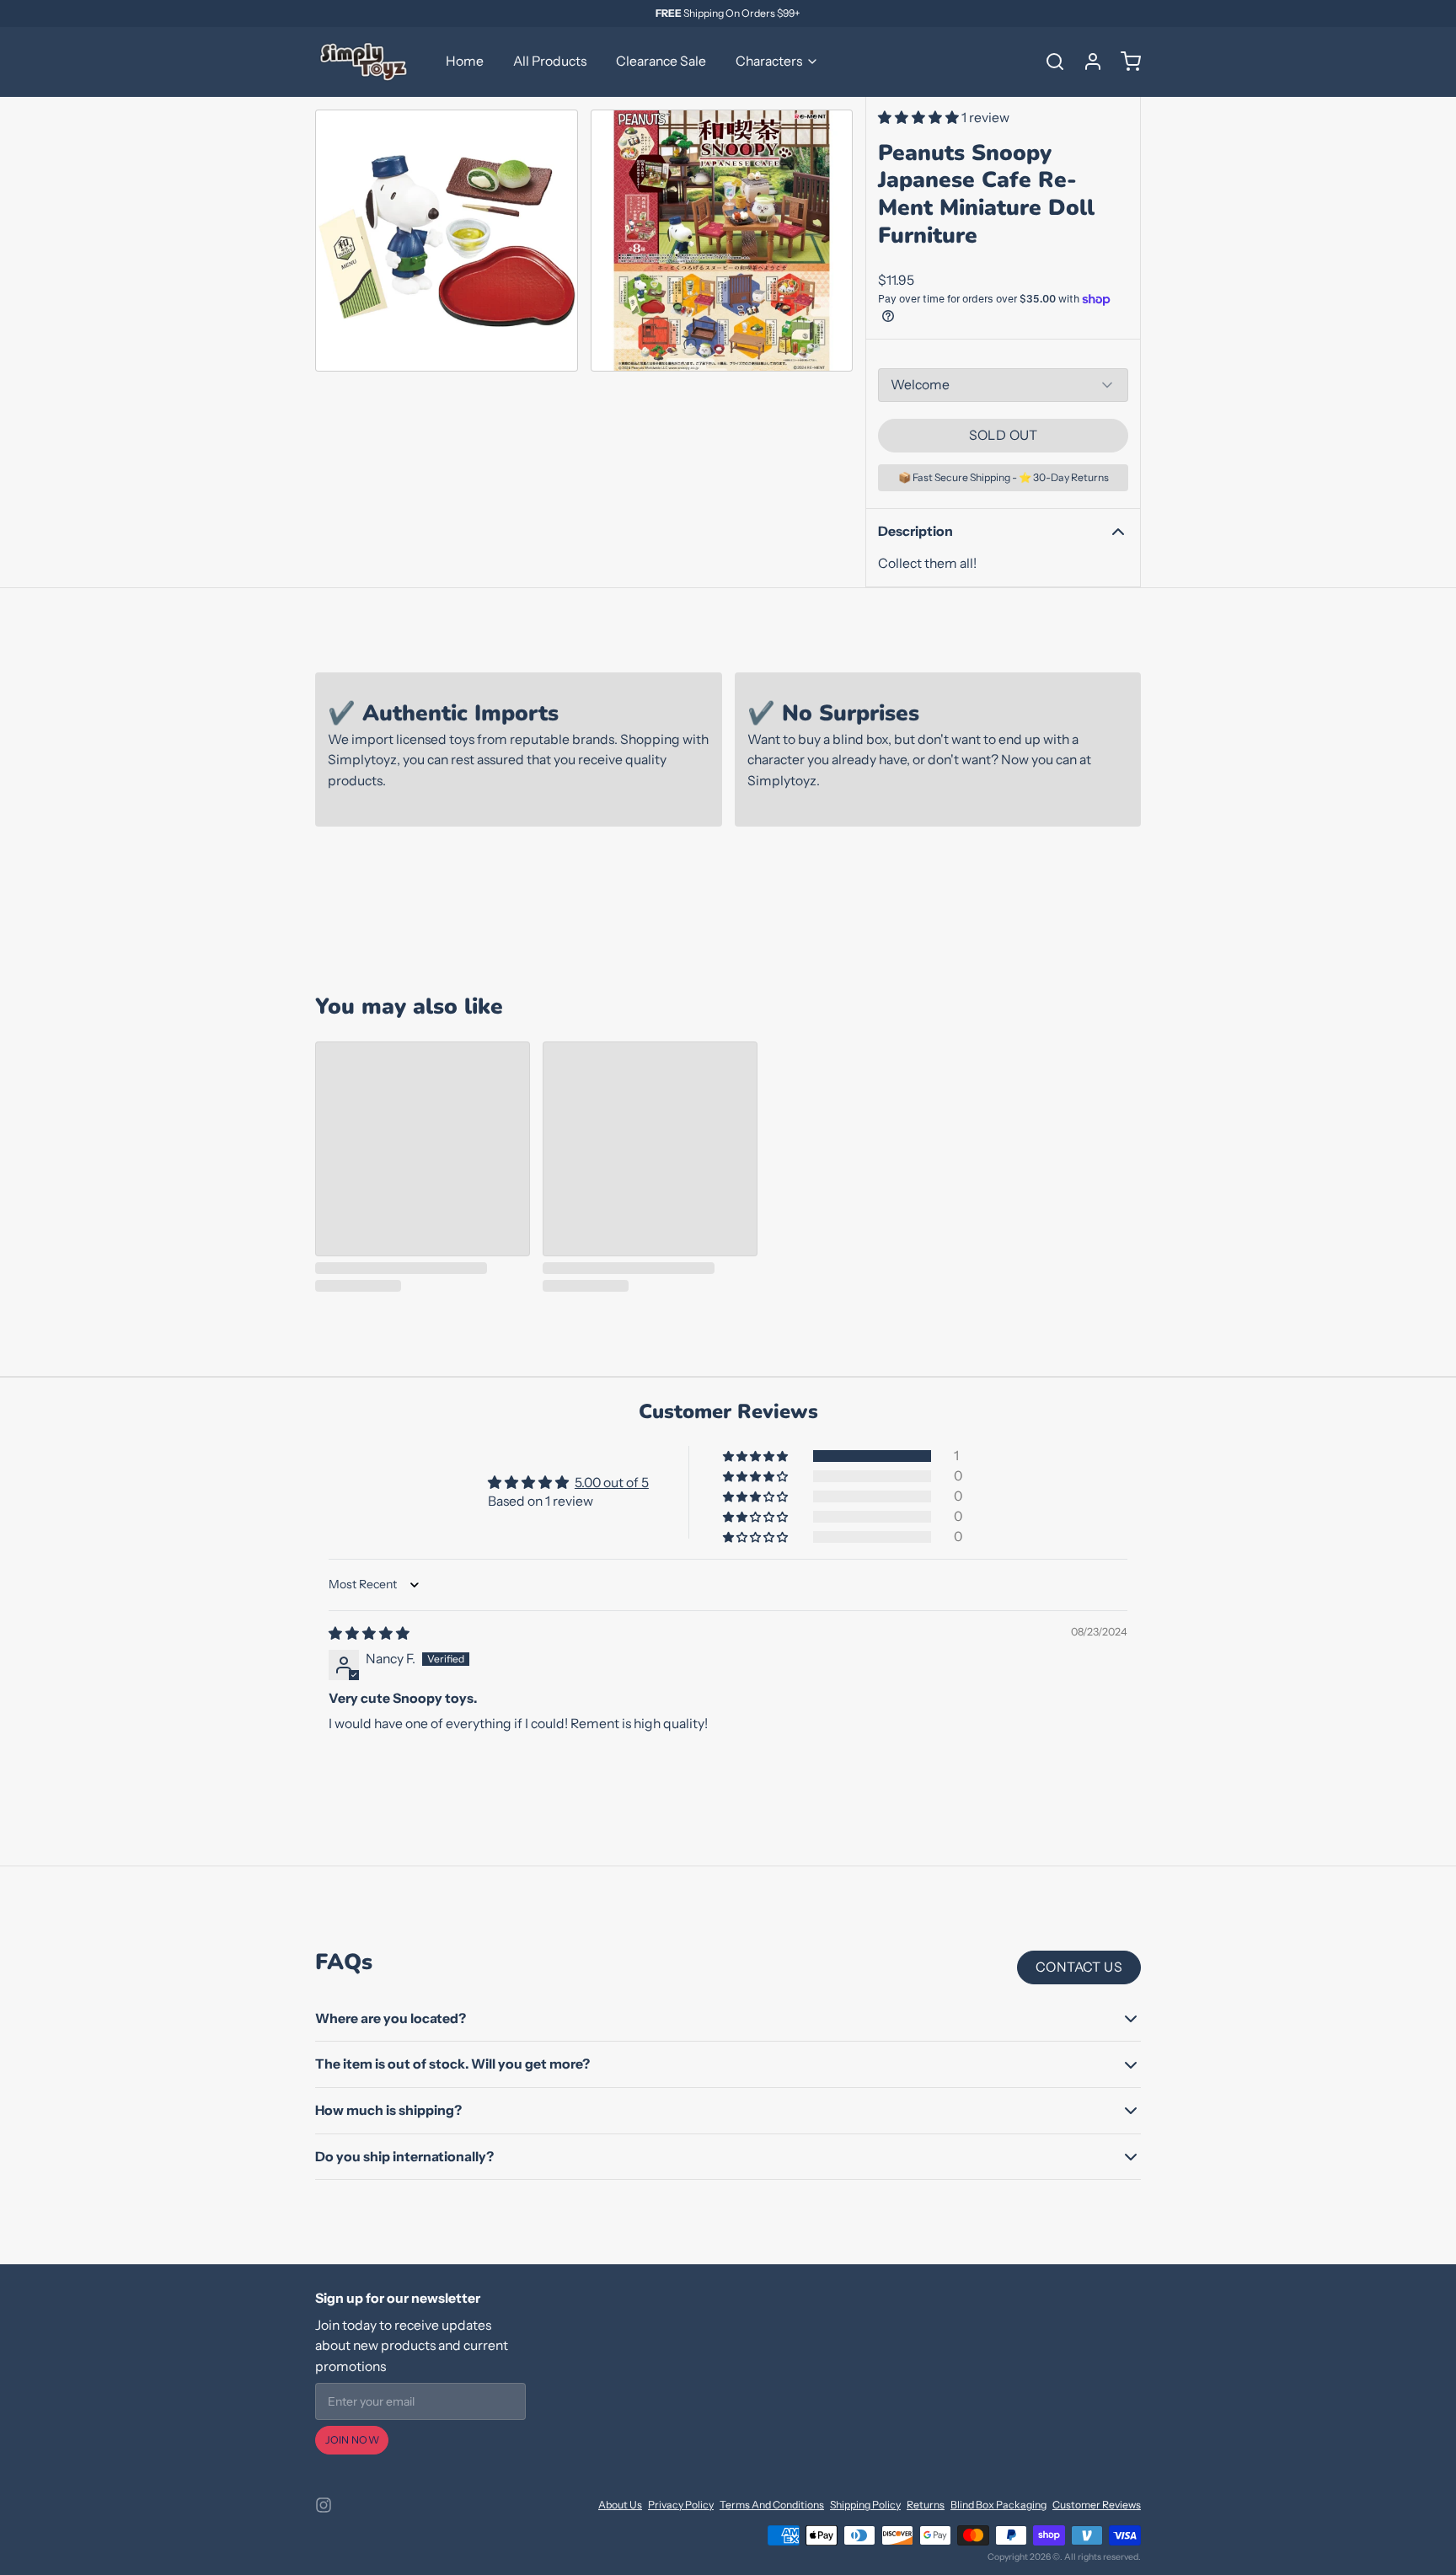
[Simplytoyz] (366, 62)
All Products (550, 61)
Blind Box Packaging (998, 2505)
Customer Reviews (1097, 2505)
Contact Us (1079, 1967)
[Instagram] (324, 2505)
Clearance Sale (661, 61)
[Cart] (1125, 62)
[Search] (1049, 62)
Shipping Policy (865, 2505)
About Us (620, 2505)
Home (465, 61)
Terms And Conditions (772, 2505)
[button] (920, 118)
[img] (369, 1633)
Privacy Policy (681, 2505)
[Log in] (1087, 62)
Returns (926, 2505)
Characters (769, 61)
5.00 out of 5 (612, 1483)
